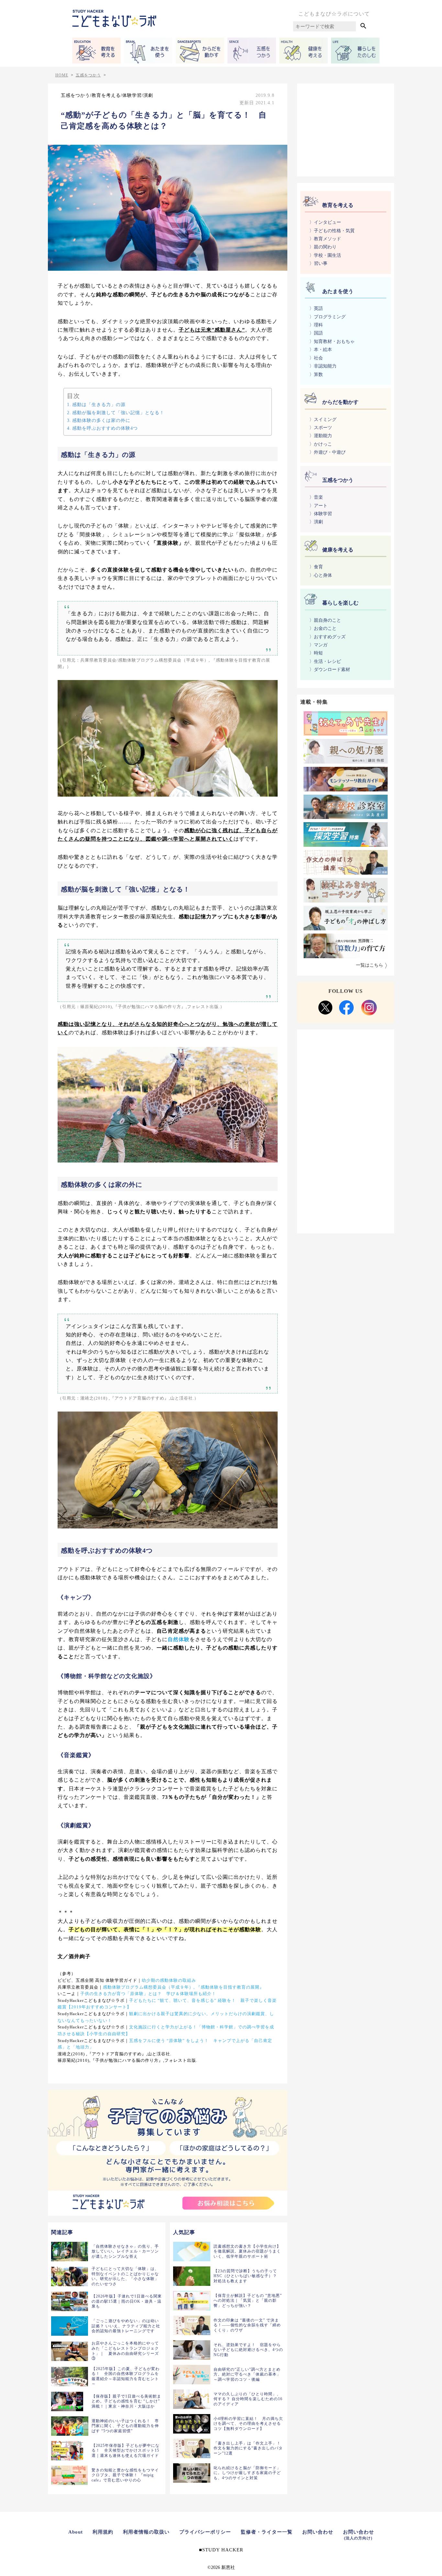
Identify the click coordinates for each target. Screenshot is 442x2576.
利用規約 (103, 2532)
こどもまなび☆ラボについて (334, 14)
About (76, 2532)
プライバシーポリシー (205, 2532)
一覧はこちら (370, 965)
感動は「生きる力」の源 (99, 404)
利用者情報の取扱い (146, 2532)
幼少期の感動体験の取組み (169, 1980)
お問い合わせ (318, 2532)
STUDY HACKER (223, 2550)
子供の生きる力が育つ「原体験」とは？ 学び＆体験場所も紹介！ (148, 1994)
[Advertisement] (346, 129)
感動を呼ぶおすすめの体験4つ (105, 428)
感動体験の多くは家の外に (101, 420)
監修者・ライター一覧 (267, 2532)
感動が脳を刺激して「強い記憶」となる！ (118, 413)
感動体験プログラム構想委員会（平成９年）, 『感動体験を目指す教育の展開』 (183, 1987)
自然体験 (179, 1639)
